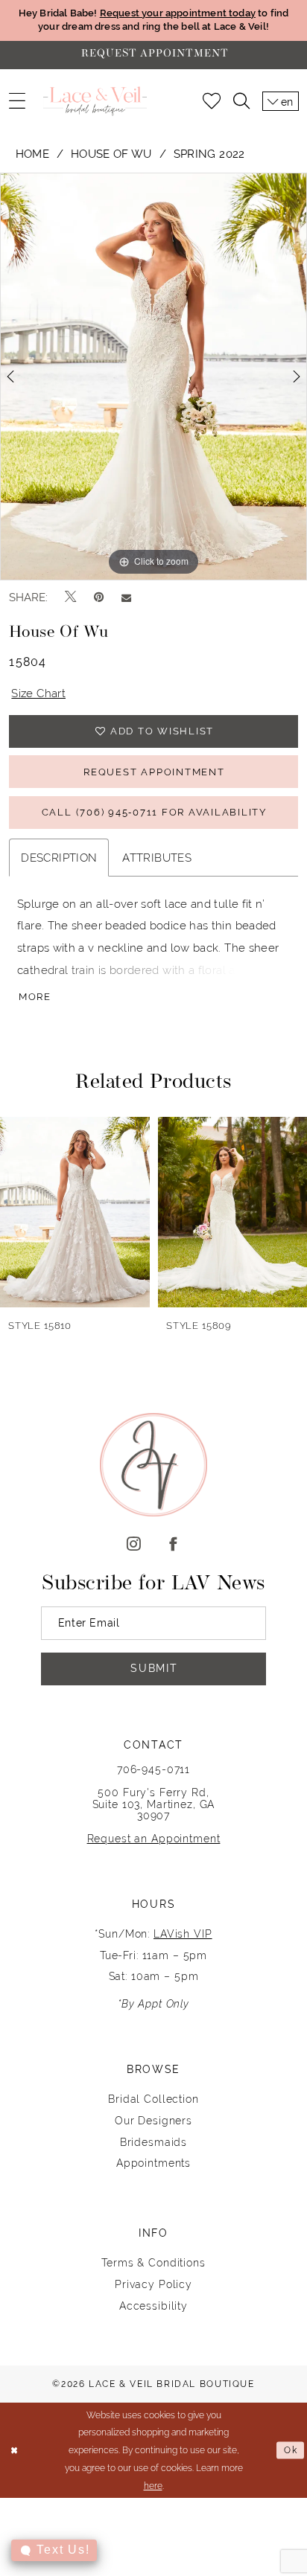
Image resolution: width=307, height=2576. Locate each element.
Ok (291, 2450)
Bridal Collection (153, 2099)
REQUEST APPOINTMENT (154, 772)
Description (59, 858)
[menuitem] (17, 101)
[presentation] (75, 1212)
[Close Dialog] (14, 2451)
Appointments (153, 2163)
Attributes (157, 858)
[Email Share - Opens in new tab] (126, 597)
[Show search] (242, 101)
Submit (154, 1668)
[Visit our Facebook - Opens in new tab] (173, 1545)
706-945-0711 (153, 1769)
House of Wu (111, 154)
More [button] (35, 997)
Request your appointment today (178, 13)
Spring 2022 (209, 154)
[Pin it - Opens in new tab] (99, 597)
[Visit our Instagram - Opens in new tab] (134, 1545)
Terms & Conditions (153, 2263)
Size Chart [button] (38, 693)
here (153, 2486)
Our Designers (153, 2121)
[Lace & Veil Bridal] (95, 101)
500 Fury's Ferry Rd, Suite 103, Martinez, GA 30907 (154, 1804)
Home (32, 154)
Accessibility (153, 2306)
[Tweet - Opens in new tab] (70, 597)
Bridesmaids (153, 2142)
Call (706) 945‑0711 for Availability (154, 812)
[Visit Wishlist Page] (212, 101)
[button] (17, 101)
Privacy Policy (153, 2284)
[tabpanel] (153, 377)
